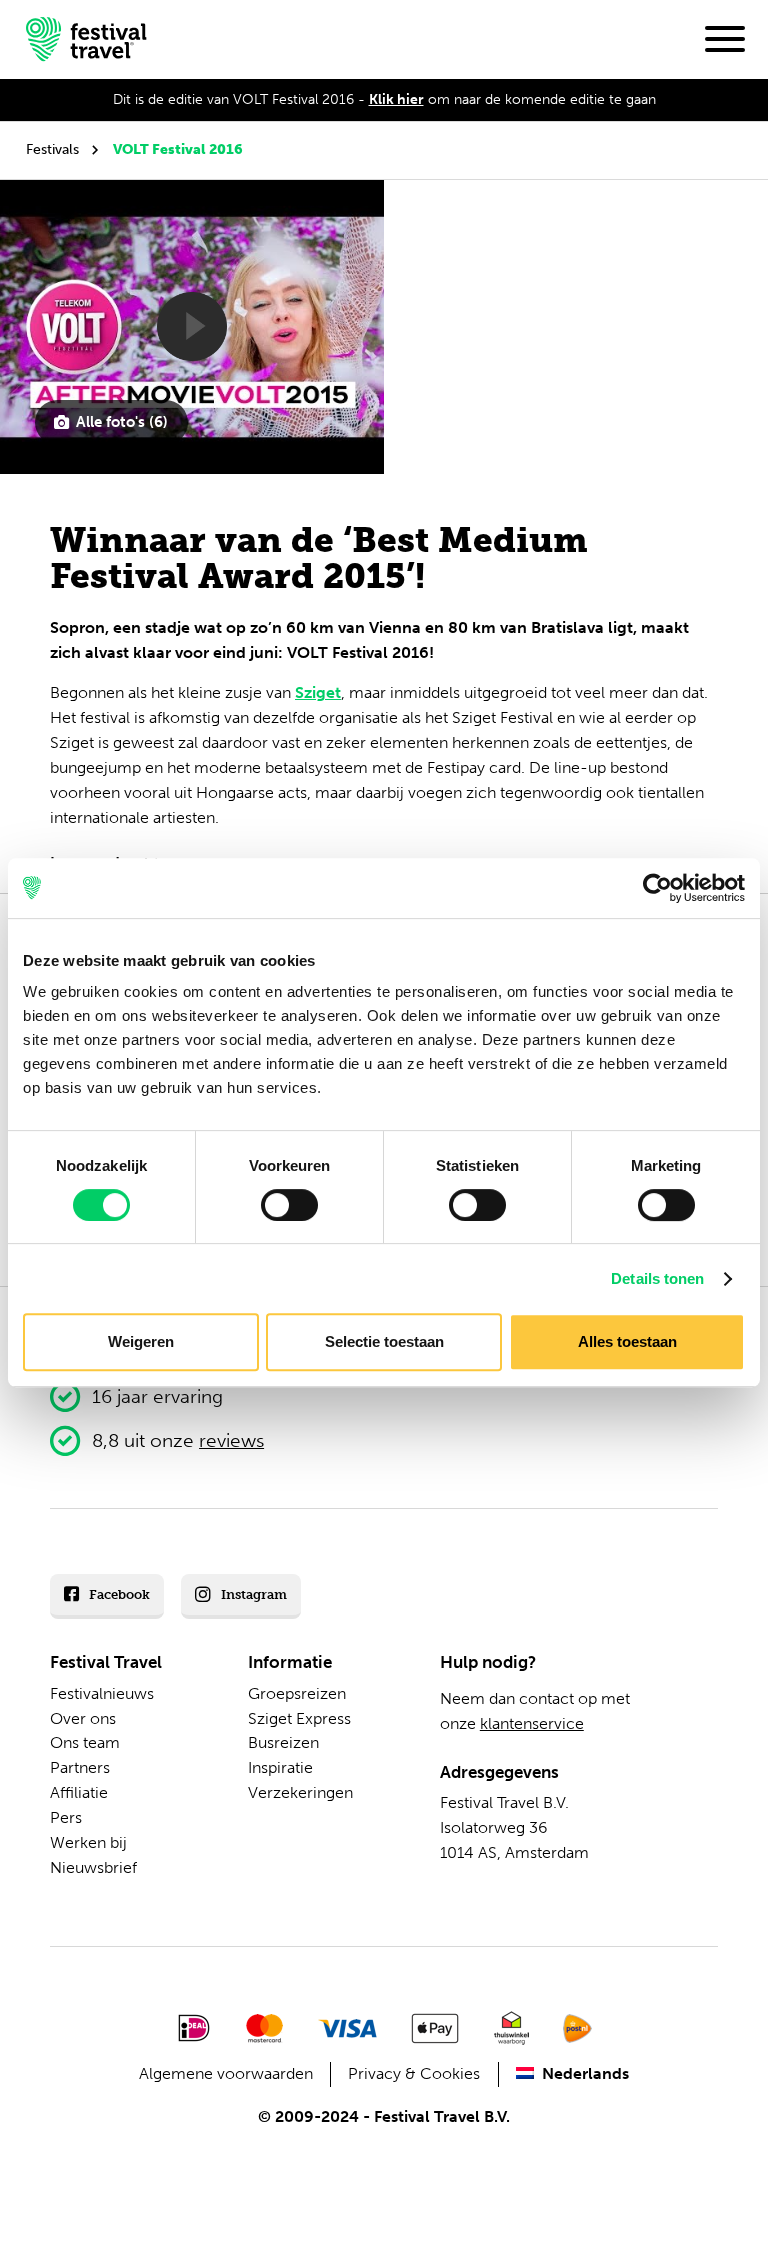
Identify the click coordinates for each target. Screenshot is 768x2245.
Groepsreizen (297, 1693)
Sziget (318, 692)
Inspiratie (280, 1767)
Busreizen (283, 1742)
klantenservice (532, 1723)
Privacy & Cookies (414, 2073)
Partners (80, 1767)
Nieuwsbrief (93, 1867)
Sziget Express (299, 1718)
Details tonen (657, 1278)
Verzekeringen (300, 1792)
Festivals (52, 149)
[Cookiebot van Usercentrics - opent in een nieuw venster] (657, 888)
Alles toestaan (627, 1341)
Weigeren (141, 1341)
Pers (66, 1817)
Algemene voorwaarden (226, 2073)
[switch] (289, 1205)
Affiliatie (79, 1792)
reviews (231, 1440)
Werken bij (88, 1842)
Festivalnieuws (102, 1693)
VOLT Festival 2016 (178, 149)
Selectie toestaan (384, 1341)
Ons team (85, 1742)
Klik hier (396, 99)
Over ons (83, 1718)
